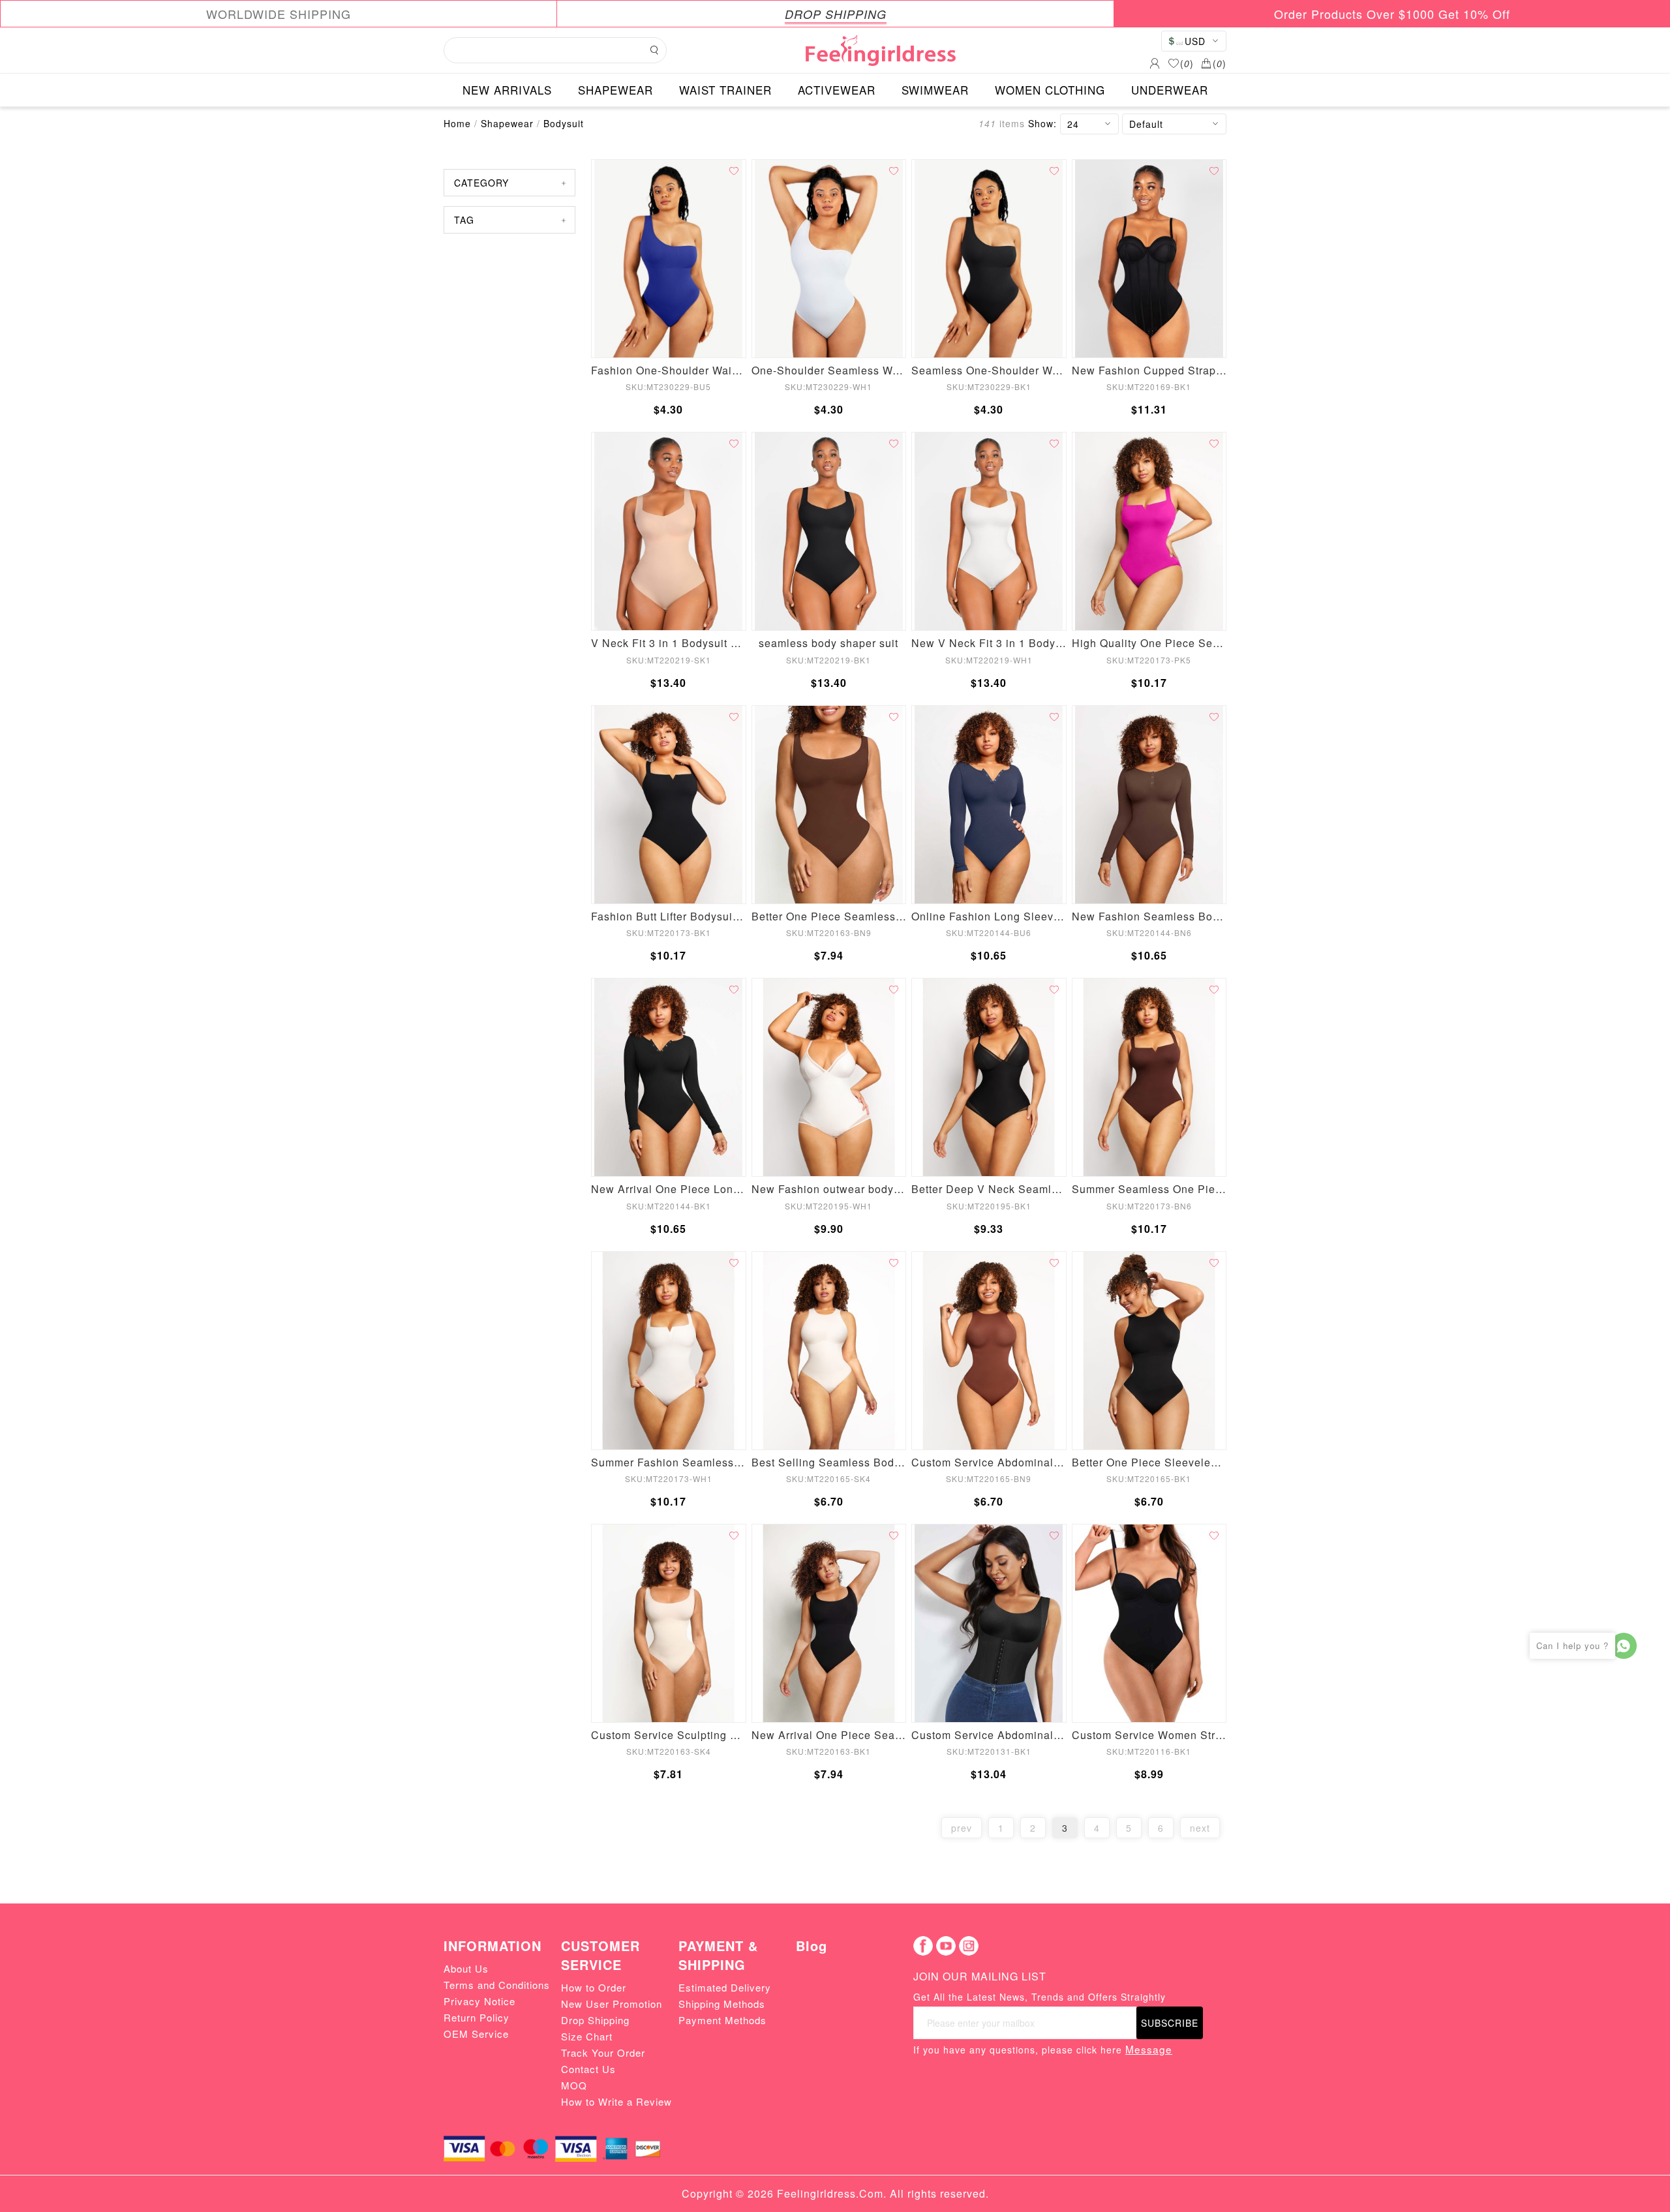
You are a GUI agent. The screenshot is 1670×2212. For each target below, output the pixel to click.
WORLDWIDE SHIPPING (279, 14)
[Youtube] (946, 1946)
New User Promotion (612, 2004)
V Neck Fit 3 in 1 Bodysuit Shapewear (669, 643)
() (1187, 63)
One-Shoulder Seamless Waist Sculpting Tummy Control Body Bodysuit (829, 370)
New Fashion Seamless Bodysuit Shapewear (1149, 916)
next (1200, 1828)
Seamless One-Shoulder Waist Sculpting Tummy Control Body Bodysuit (989, 370)
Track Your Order (603, 2053)
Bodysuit (564, 123)
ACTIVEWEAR (837, 90)
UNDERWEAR (1170, 90)
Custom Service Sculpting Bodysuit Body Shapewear (669, 1735)
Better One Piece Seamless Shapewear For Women (829, 916)
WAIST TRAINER (725, 90)
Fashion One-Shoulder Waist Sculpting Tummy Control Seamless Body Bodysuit (669, 370)
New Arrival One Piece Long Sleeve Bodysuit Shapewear (669, 1189)
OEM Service (476, 2034)
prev (962, 1828)
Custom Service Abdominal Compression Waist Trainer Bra (989, 1735)
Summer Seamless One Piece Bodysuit (1149, 1189)
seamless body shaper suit (828, 643)
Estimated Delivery (725, 1987)
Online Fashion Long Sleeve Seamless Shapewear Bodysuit (989, 916)
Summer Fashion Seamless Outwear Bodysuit (669, 1462)
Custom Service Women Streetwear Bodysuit (1149, 1735)
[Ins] (969, 1946)
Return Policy (477, 2017)
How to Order (594, 1987)
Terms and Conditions (497, 1985)
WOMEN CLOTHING (1050, 90)
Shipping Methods (722, 2004)
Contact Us (588, 2069)
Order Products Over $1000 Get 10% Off (1392, 14)
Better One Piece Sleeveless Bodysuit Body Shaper (1149, 1462)
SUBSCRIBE (1170, 2023)
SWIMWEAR (935, 90)
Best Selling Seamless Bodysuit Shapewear (829, 1462)
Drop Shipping (595, 2020)
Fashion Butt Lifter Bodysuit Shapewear (669, 916)
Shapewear (507, 123)
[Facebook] (923, 1946)
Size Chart (587, 2036)
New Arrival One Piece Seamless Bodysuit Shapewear (829, 1735)
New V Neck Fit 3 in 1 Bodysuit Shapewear (989, 643)
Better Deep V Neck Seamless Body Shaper (989, 1189)
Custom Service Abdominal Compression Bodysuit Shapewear (989, 1462)
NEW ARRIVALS (507, 90)
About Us (466, 1968)
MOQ (574, 2085)
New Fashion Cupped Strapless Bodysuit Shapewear (1149, 370)
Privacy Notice (479, 2001)
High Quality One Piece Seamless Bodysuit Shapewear (1149, 643)
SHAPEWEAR (615, 90)
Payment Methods (722, 2020)
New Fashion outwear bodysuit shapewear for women (829, 1189)
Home (457, 123)
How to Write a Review (616, 2101)
